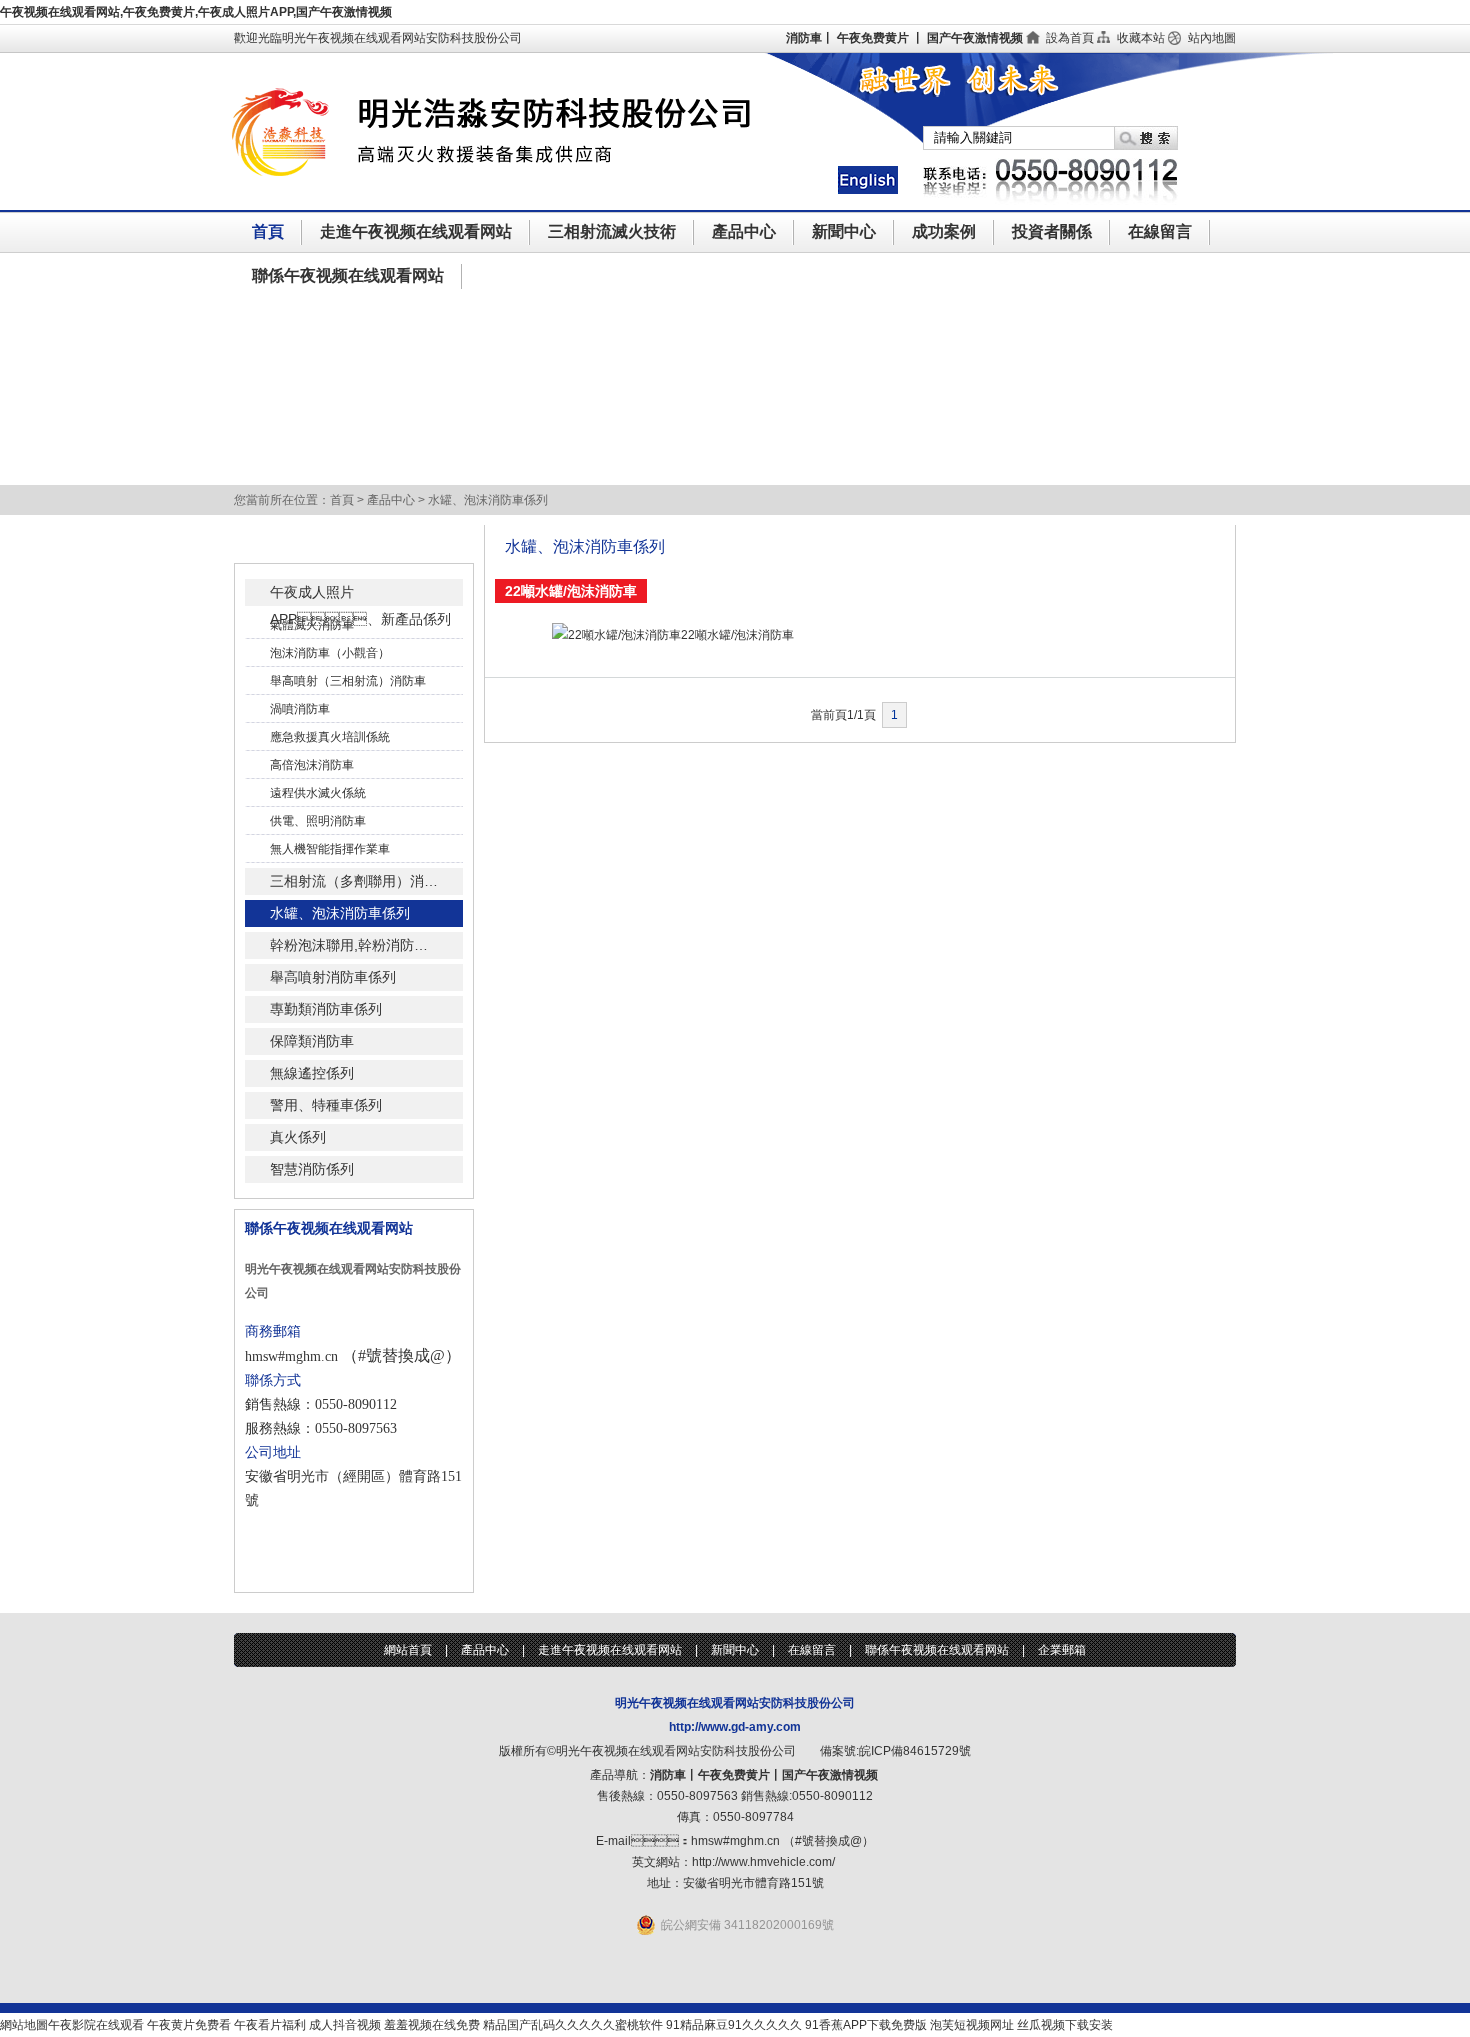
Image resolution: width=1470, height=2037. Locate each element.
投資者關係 (1052, 231)
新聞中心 (844, 231)
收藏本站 (1141, 38)
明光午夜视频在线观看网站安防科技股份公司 (735, 1703)
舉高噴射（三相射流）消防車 (348, 681)
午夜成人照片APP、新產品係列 (360, 595)
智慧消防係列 (312, 1169)
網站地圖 (24, 2025)
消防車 (804, 38)
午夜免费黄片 (873, 38)
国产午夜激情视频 (975, 38)
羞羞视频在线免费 (432, 2025)
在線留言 (1160, 231)
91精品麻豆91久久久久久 (734, 2025)
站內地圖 (1212, 38)
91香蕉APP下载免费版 (866, 2025)
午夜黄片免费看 (189, 2025)
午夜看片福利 (270, 2025)
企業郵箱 (1062, 1650)
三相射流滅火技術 (612, 231)
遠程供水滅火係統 (318, 793)
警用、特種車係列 (326, 1105)
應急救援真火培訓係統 (330, 737)
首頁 (268, 231)
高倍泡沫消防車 (312, 765)
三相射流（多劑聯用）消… (354, 881)
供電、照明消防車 (318, 821)
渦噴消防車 (300, 709)
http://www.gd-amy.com (735, 1727)
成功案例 (944, 231)
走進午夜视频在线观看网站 (416, 231)
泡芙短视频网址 (972, 2025)
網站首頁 (408, 1650)
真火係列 (298, 1137)
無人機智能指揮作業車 (330, 849)
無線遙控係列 (312, 1073)
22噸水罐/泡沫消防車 (737, 635)
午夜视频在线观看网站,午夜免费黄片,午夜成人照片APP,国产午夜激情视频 (196, 12)
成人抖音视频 (345, 2025)
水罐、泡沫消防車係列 (340, 913)
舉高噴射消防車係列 (333, 977)
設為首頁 (1070, 38)
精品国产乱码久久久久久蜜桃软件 (573, 2025)
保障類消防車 (312, 1041)
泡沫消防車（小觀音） (330, 653)
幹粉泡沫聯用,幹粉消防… (349, 945)
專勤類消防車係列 (326, 1009)
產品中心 (744, 231)
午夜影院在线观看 (96, 2025)
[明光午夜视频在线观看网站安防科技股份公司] (532, 206)
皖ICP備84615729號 (915, 1751)
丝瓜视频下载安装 (1065, 2025)
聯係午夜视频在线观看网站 (348, 275)
